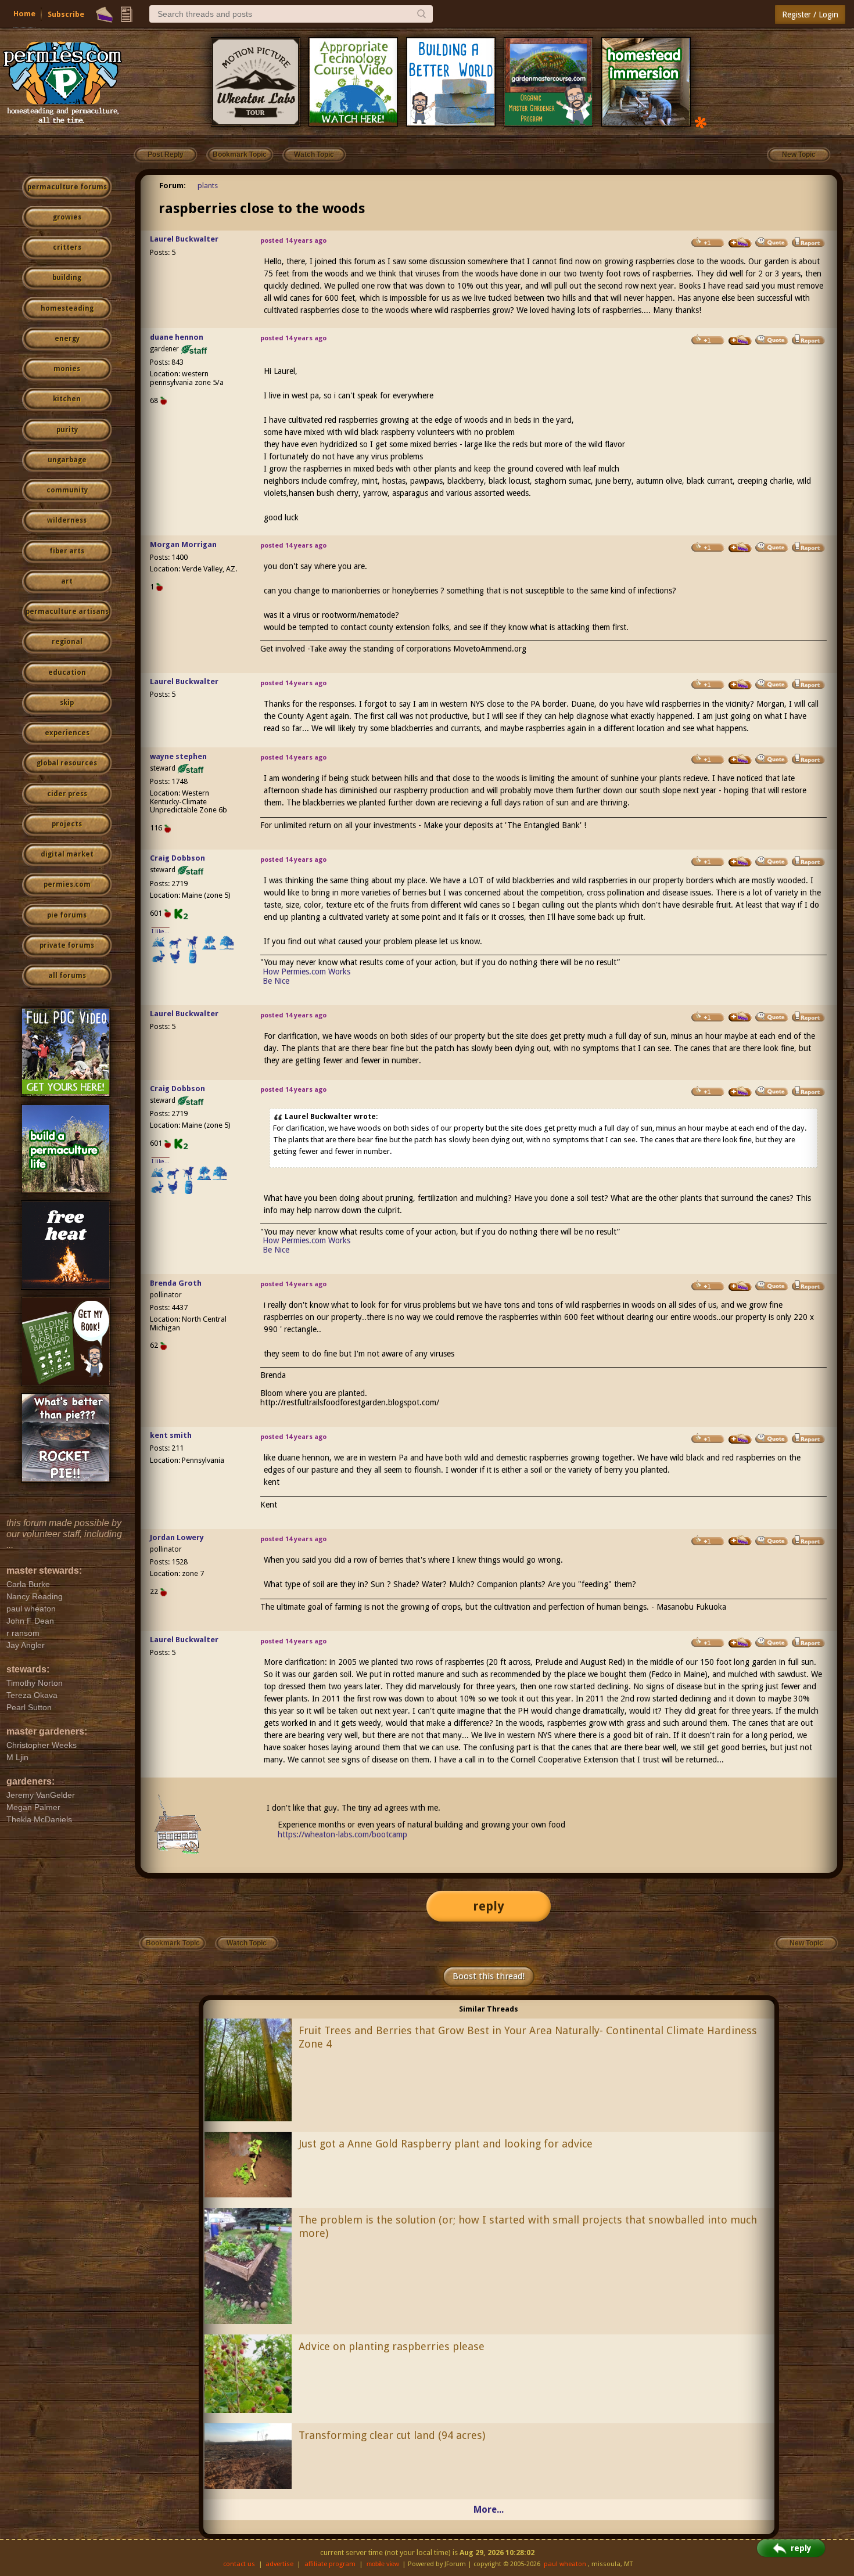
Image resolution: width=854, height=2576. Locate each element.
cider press (67, 794)
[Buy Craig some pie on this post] (740, 862)
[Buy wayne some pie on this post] (740, 760)
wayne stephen (178, 756)
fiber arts (67, 551)
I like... (161, 931)
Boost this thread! (489, 1976)
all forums (67, 976)
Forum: (173, 186)
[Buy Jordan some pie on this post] (740, 1541)
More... (489, 2510)
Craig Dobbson (177, 858)
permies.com (67, 884)
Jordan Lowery (177, 1537)
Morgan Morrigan (183, 544)
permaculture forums (67, 187)
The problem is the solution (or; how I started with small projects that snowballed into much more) (528, 2226)
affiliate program (330, 2564)
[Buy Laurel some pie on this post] (740, 243)
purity (67, 430)
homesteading (67, 308)
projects (67, 824)
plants (208, 186)
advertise (279, 2564)
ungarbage (67, 460)
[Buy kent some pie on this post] (740, 1439)
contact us (239, 2564)
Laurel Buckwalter (184, 239)
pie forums (67, 915)
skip (67, 703)
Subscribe (66, 14)
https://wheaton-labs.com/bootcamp (342, 1834)
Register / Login (810, 15)
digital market (67, 854)
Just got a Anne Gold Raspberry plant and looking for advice (446, 2144)
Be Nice (276, 981)
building (67, 278)
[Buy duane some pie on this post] (740, 340)
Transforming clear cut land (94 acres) (392, 2435)
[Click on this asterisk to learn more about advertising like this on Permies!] (701, 122)
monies (67, 369)
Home (24, 14)
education (67, 672)
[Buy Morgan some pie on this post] (740, 548)
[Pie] (104, 15)
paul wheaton (565, 2564)
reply (489, 1906)
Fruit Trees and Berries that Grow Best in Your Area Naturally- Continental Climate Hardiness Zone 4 (528, 2037)
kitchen (67, 399)
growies (67, 217)
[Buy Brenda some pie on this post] (740, 1286)
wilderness (67, 520)
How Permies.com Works (306, 972)
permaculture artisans (67, 611)
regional (67, 642)
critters (67, 247)
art (67, 581)
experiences (67, 733)
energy (67, 339)
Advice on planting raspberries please (392, 2346)
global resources (67, 763)
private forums (67, 945)
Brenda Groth (176, 1283)
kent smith (171, 1435)
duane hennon (177, 337)
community (67, 490)
